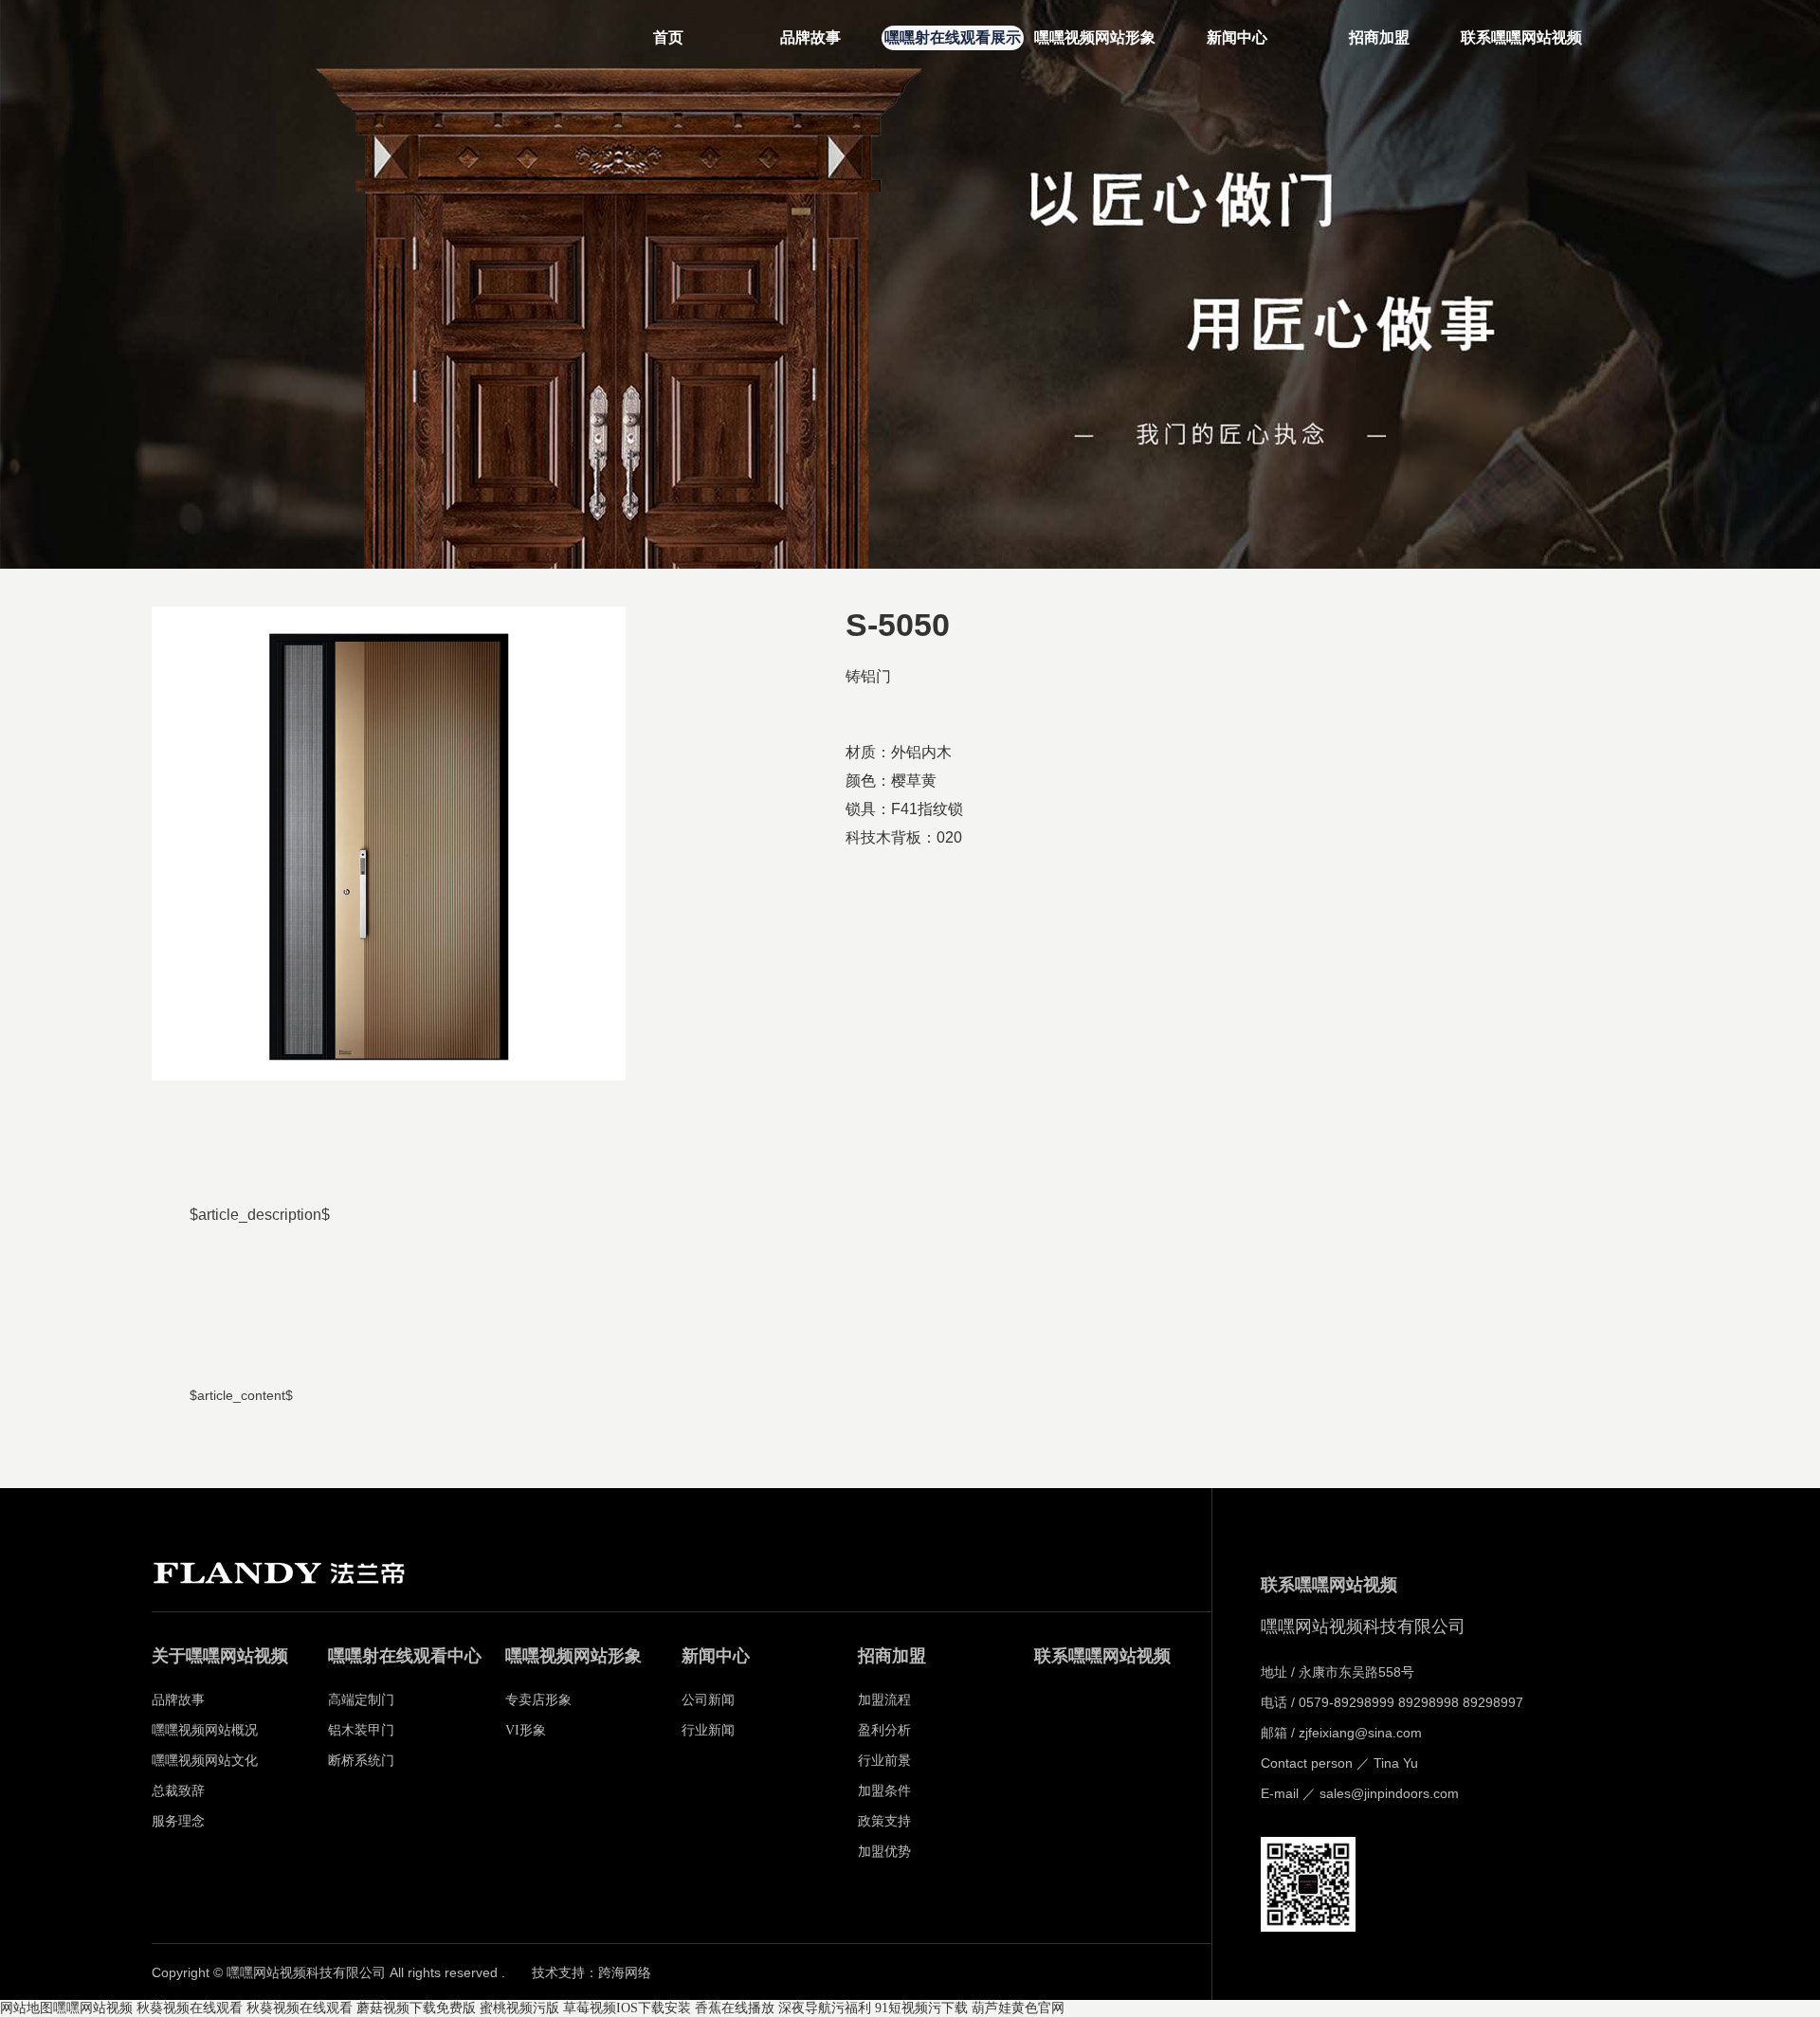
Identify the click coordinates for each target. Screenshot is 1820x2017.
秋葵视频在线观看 (190, 2008)
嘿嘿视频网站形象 (1095, 37)
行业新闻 (708, 1730)
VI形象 (526, 1730)
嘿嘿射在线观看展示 (953, 37)
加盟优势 (884, 1852)
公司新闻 (708, 1700)
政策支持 (884, 1821)
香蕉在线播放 (735, 2008)
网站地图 (27, 2008)
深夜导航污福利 (825, 2008)
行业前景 (884, 1761)
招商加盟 (1379, 37)
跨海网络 (625, 1973)
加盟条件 (884, 1791)
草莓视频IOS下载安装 (627, 2008)
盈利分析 (884, 1730)
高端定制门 (361, 1700)
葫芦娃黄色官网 (1018, 2008)
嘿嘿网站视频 (93, 2008)
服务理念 (178, 1821)
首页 (668, 37)
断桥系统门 (361, 1761)
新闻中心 (1237, 37)
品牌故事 (810, 37)
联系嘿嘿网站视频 (1521, 37)
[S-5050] (389, 844)
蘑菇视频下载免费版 (416, 2008)
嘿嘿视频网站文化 (205, 1761)
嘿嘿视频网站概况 (205, 1730)
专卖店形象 (538, 1700)
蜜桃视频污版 (519, 2008)
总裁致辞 (178, 1791)
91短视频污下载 (921, 2008)
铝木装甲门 (361, 1730)
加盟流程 (884, 1700)
